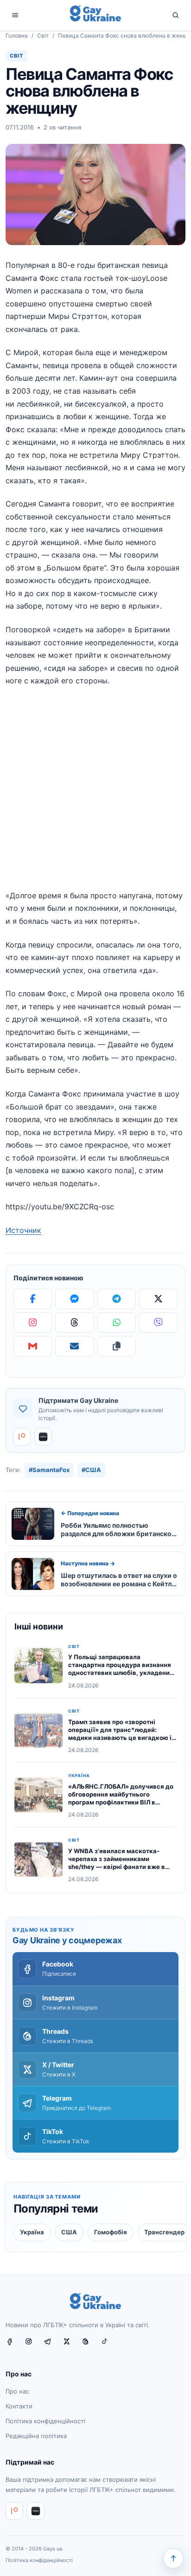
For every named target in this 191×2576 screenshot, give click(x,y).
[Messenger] (74, 1299)
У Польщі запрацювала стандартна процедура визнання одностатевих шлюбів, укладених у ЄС (121, 1669)
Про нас (17, 2392)
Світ (43, 36)
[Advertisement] (95, 794)
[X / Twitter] (70, 2345)
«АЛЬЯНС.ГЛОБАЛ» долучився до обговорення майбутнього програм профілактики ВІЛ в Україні (121, 1798)
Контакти (19, 2406)
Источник (23, 1230)
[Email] (74, 1346)
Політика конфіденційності (45, 2421)
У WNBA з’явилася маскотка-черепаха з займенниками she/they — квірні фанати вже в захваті (117, 1863)
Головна (17, 36)
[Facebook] (33, 1299)
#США (91, 1470)
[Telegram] (117, 1299)
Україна (79, 1776)
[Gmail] (33, 1346)
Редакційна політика (36, 2436)
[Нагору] (173, 2558)
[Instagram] (33, 1323)
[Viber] (158, 1323)
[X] (158, 1299)
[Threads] (74, 1323)
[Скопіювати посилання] (117, 1346)
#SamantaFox (49, 1470)
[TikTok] (108, 2345)
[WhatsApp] (117, 1323)
